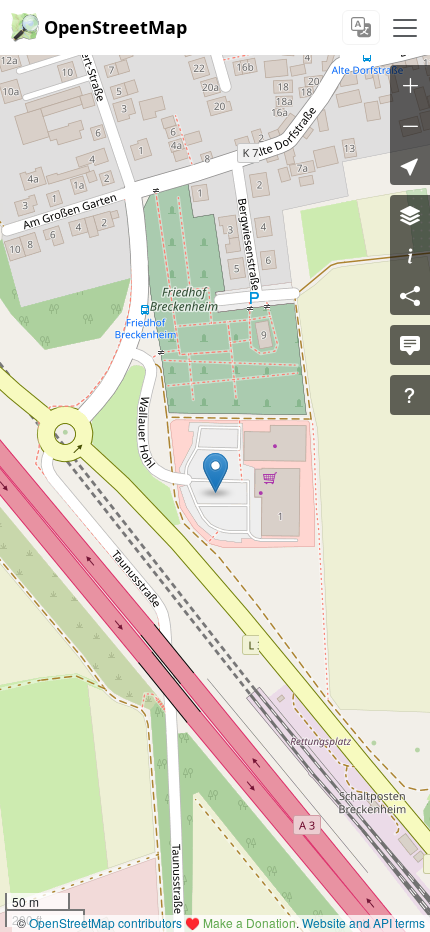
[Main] (405, 28)
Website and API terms (363, 922)
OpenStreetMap (115, 27)
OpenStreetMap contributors (105, 922)
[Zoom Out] (410, 125)
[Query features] (410, 395)
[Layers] (410, 215)
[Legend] (410, 255)
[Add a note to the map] (410, 345)
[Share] (410, 295)
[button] (215, 473)
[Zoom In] (410, 85)
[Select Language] (361, 27)
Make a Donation (249, 922)
